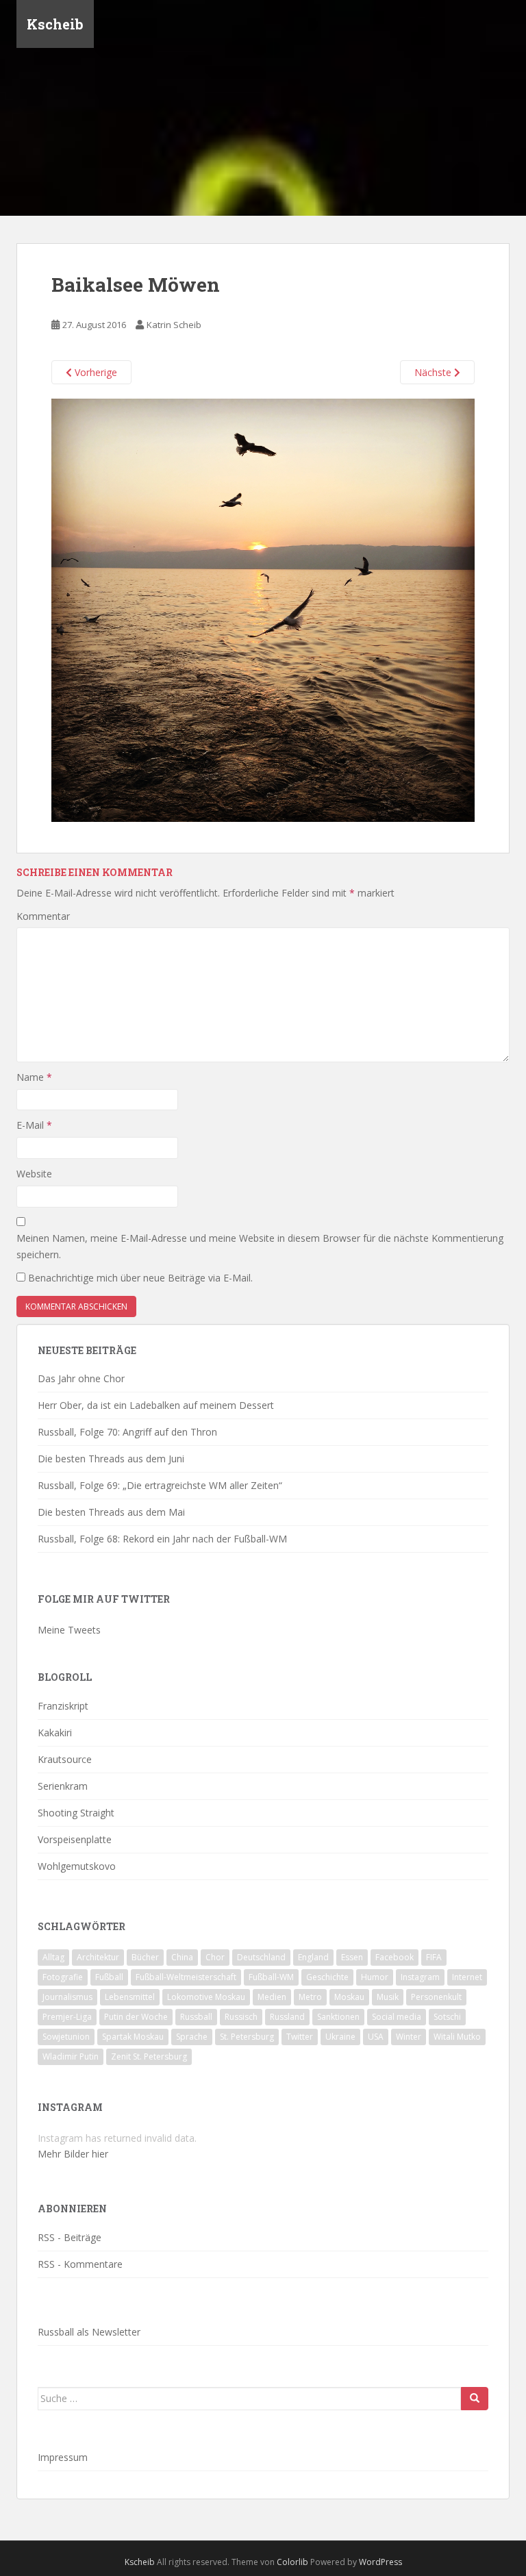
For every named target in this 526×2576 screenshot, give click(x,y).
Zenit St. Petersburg (149, 2056)
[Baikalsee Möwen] (263, 609)
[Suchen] (475, 2399)
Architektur (98, 1957)
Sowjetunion (66, 2037)
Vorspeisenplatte (75, 1839)
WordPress (380, 2562)
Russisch (241, 2017)
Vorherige (95, 372)
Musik (388, 1997)
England (313, 1957)
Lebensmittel (130, 1997)
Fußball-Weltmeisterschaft (186, 1977)
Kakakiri (55, 1733)
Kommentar (43, 916)
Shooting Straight (76, 1813)
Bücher (145, 1957)
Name (34, 1077)
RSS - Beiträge (70, 2237)
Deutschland (261, 1957)
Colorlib (292, 2562)
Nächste (434, 372)
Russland (287, 2017)
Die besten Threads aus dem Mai (111, 1512)
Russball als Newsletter (89, 2332)
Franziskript (63, 1706)
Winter (409, 2037)
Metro (310, 1997)
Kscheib (55, 24)
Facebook (394, 1957)
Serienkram (63, 1786)
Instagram (420, 1977)
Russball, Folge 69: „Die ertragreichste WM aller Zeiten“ (160, 1485)
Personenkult (436, 1997)
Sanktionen (338, 2017)
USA (376, 2037)
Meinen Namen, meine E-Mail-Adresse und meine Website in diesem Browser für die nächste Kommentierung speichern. (260, 1246)
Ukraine (340, 2037)
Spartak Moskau (133, 2037)
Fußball (109, 1977)
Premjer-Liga (67, 2017)
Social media (397, 2017)
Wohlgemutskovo (77, 1866)
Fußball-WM (271, 1977)
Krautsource (65, 1759)
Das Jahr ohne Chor (81, 1378)
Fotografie (63, 1977)
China (182, 1957)
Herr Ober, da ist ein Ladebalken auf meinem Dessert (156, 1405)
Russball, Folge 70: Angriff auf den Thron (127, 1432)
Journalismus (67, 1997)
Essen (352, 1957)
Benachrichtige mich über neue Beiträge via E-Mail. (140, 1278)
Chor (215, 1957)
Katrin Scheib (174, 325)
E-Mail (34, 1125)
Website (34, 1174)
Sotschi (447, 2017)
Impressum (63, 2457)
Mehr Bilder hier (73, 2154)
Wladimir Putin (71, 2056)
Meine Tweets (69, 1630)
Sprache (192, 2037)
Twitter (300, 2037)
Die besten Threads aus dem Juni (111, 1459)
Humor (375, 1977)
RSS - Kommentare (80, 2264)
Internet (467, 1977)
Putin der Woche (136, 2017)
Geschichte (327, 1977)
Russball (196, 2017)
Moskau (349, 1997)
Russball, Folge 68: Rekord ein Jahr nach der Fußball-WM (162, 1539)
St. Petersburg (247, 2037)
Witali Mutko (457, 2037)
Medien (272, 1997)
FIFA (434, 1957)
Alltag (53, 1957)
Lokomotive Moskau (206, 1997)
